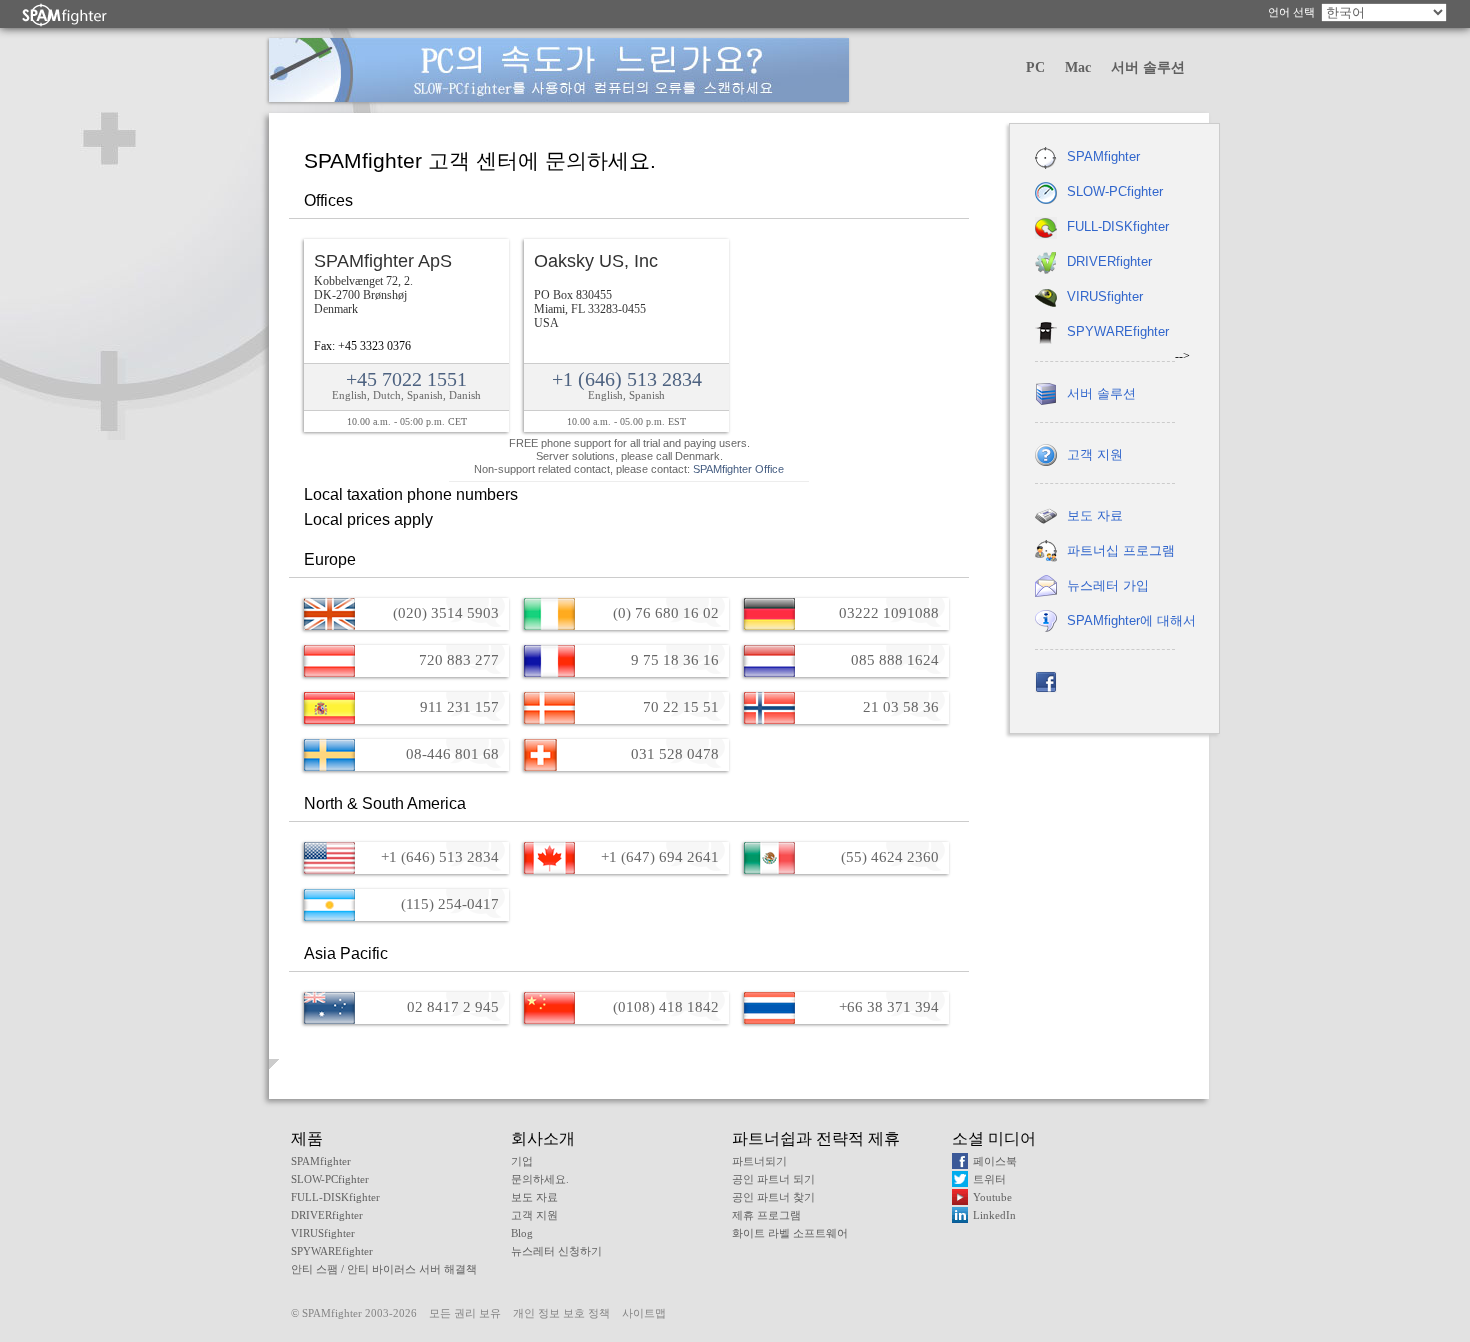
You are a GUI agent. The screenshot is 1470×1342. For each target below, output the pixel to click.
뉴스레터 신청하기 (556, 1251)
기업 (522, 1161)
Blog (522, 1233)
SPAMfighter (1103, 156)
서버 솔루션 (1148, 67)
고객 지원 (1095, 454)
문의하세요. (540, 1179)
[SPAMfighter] (65, 14)
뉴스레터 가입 (1108, 585)
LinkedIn (994, 1215)
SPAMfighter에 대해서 (1131, 620)
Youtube (992, 1197)
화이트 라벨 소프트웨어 (790, 1233)
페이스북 (995, 1161)
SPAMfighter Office (738, 469)
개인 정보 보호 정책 (561, 1313)
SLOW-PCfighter (1115, 191)
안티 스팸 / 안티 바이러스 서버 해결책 (384, 1269)
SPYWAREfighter (1118, 331)
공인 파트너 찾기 (773, 1197)
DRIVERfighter (1109, 261)
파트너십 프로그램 (1121, 550)
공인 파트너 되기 (773, 1179)
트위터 (989, 1179)
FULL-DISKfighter (1118, 226)
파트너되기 (759, 1161)
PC (1035, 67)
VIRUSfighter (1105, 296)
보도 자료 (1095, 515)
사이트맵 (644, 1313)
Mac (1078, 67)
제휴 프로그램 (766, 1215)
